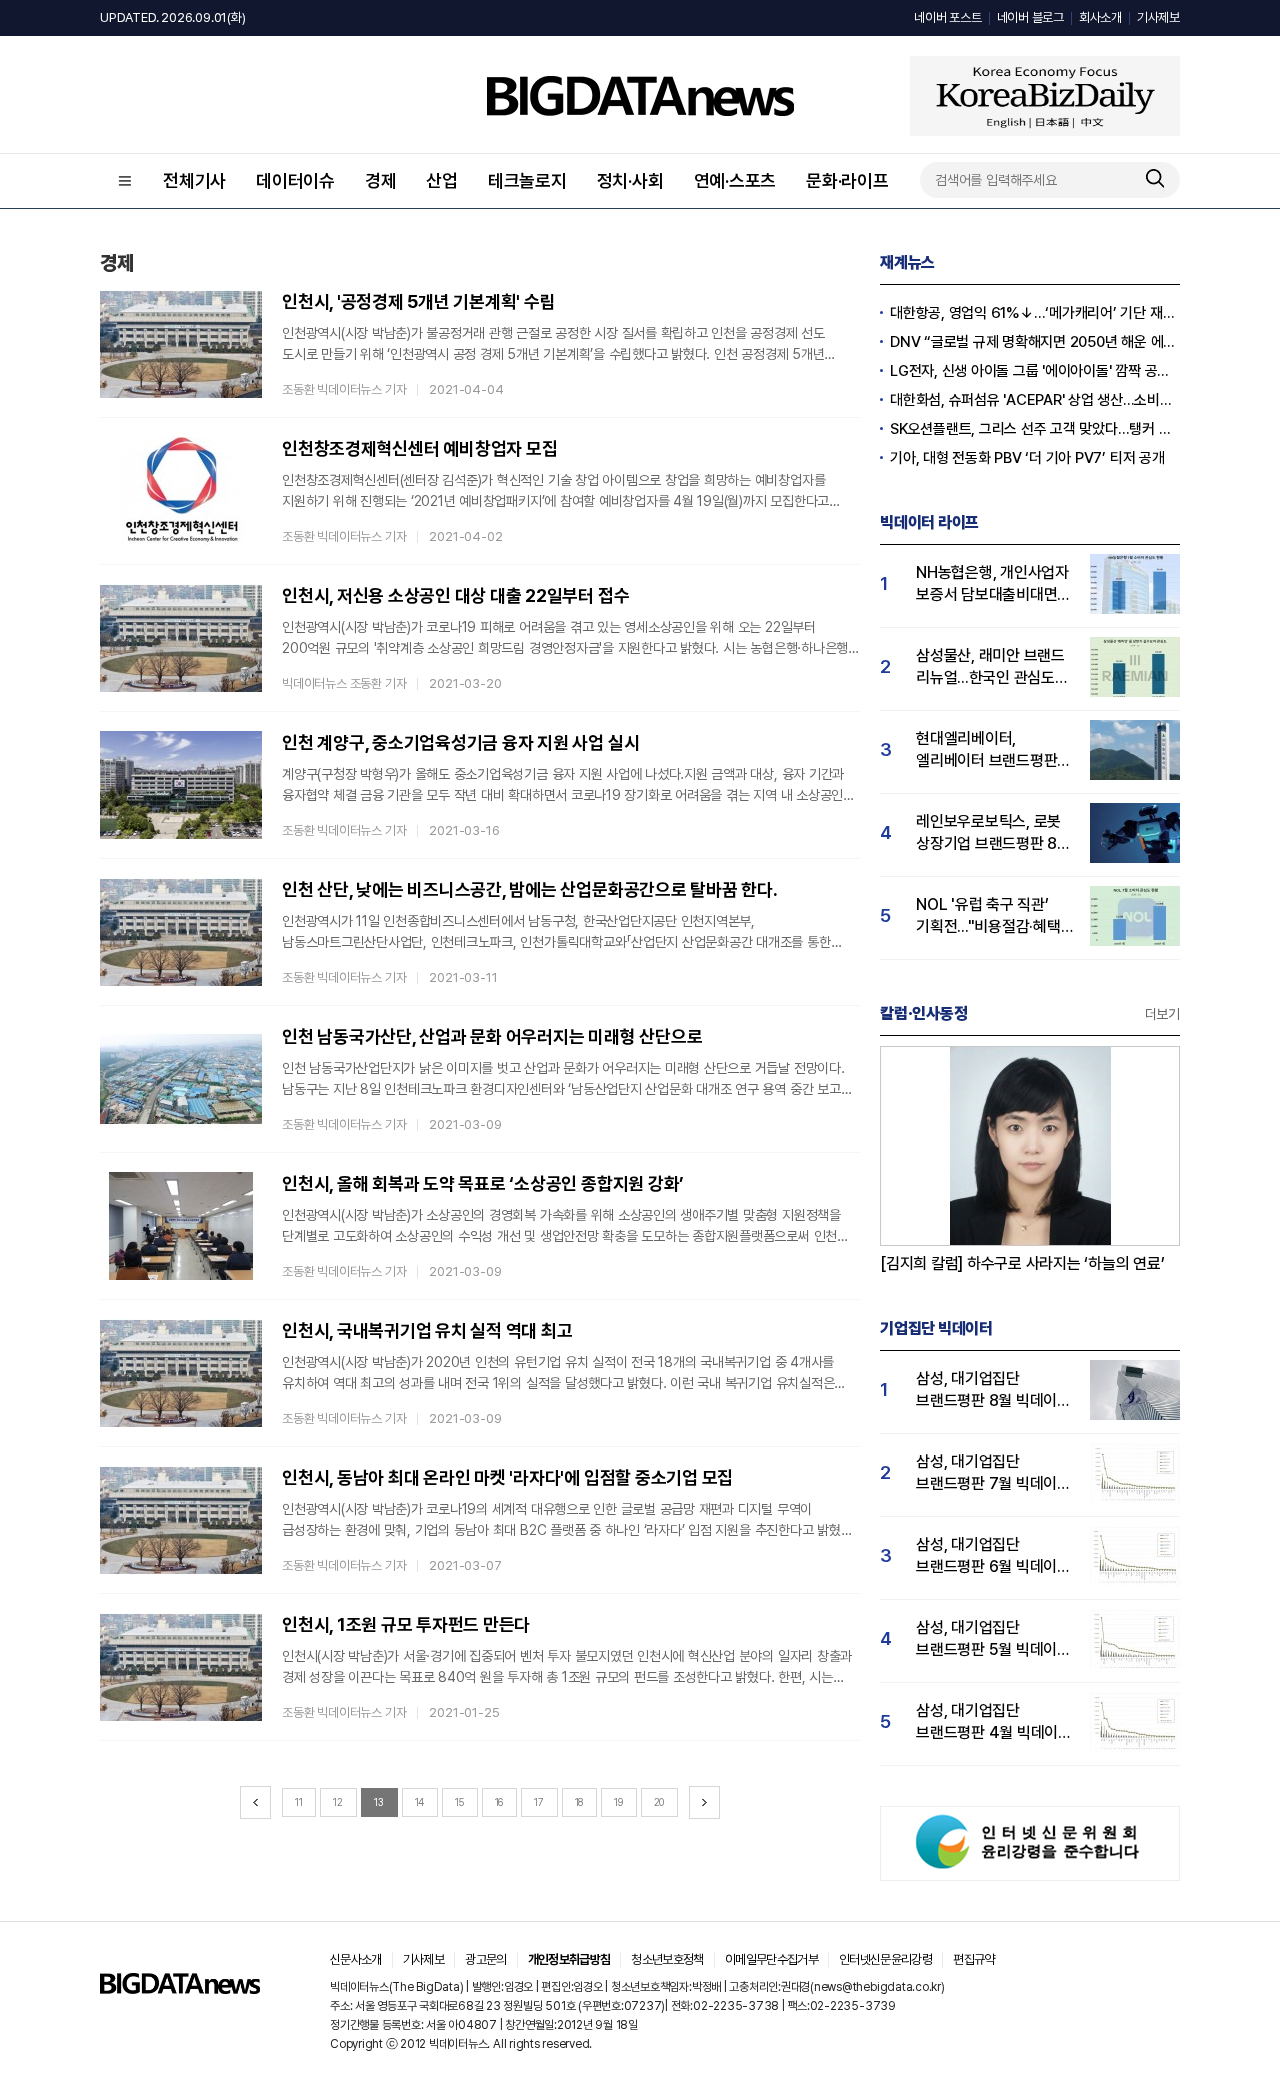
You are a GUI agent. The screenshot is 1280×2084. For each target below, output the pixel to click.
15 (459, 1802)
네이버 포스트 (947, 17)
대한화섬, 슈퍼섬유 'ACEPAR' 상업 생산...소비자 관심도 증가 (1035, 400)
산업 (442, 180)
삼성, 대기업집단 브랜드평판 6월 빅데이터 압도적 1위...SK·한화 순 (993, 1556)
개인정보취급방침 (569, 1959)
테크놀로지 (527, 180)
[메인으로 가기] (180, 1988)
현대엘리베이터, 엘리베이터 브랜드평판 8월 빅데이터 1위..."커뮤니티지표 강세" (986, 750)
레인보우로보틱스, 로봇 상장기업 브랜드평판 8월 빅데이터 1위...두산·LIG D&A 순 (993, 833)
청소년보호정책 (667, 1959)
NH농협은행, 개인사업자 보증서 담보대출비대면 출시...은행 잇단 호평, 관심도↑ (992, 584)
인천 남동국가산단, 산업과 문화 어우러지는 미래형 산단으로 (492, 1036)
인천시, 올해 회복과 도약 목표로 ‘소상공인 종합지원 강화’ (483, 1183)
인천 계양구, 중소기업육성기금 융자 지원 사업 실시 (460, 742)
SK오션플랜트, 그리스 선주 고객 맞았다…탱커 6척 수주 (1035, 429)
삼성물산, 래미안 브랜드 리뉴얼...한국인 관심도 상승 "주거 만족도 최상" (990, 667)
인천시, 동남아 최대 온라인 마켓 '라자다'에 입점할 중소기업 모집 (507, 1477)
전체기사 (194, 180)
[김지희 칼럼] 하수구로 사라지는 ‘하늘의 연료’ (1022, 1263)
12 (338, 1802)
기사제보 (1158, 17)
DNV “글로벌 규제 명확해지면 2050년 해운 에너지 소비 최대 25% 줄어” (1035, 342)
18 (579, 1802)
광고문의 (485, 1959)
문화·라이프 (847, 180)
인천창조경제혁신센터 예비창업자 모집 (419, 448)
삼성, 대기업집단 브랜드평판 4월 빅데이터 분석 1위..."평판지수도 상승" (994, 1722)
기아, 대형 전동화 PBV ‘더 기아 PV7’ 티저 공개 (1027, 458)
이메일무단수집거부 (771, 1959)
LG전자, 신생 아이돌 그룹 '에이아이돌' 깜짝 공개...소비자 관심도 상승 (1035, 371)
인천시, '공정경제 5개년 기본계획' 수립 (418, 301)
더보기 (1162, 1014)
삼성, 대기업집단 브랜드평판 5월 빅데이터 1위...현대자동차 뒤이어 (993, 1639)
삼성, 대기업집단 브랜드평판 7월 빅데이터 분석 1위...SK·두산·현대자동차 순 (993, 1473)
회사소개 (1100, 17)
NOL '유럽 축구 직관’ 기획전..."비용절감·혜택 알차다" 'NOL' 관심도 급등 (988, 916)
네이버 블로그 (1030, 17)
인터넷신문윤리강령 (885, 1959)
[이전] (255, 1802)
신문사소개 (356, 1959)
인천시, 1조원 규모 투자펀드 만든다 (406, 1624)
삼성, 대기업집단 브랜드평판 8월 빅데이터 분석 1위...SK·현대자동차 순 (993, 1390)
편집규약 (973, 1959)
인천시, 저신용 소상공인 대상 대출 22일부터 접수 (455, 595)
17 (539, 1802)
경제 (381, 180)
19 (618, 1802)
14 (420, 1802)
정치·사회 (630, 180)
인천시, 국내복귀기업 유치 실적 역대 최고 (427, 1330)
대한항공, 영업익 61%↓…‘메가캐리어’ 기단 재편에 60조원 (1035, 313)
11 (299, 1802)
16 (499, 1802)
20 (659, 1802)
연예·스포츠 (735, 180)
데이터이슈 (295, 180)
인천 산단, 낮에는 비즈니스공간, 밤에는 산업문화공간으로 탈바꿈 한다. (530, 889)
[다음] (704, 1802)
